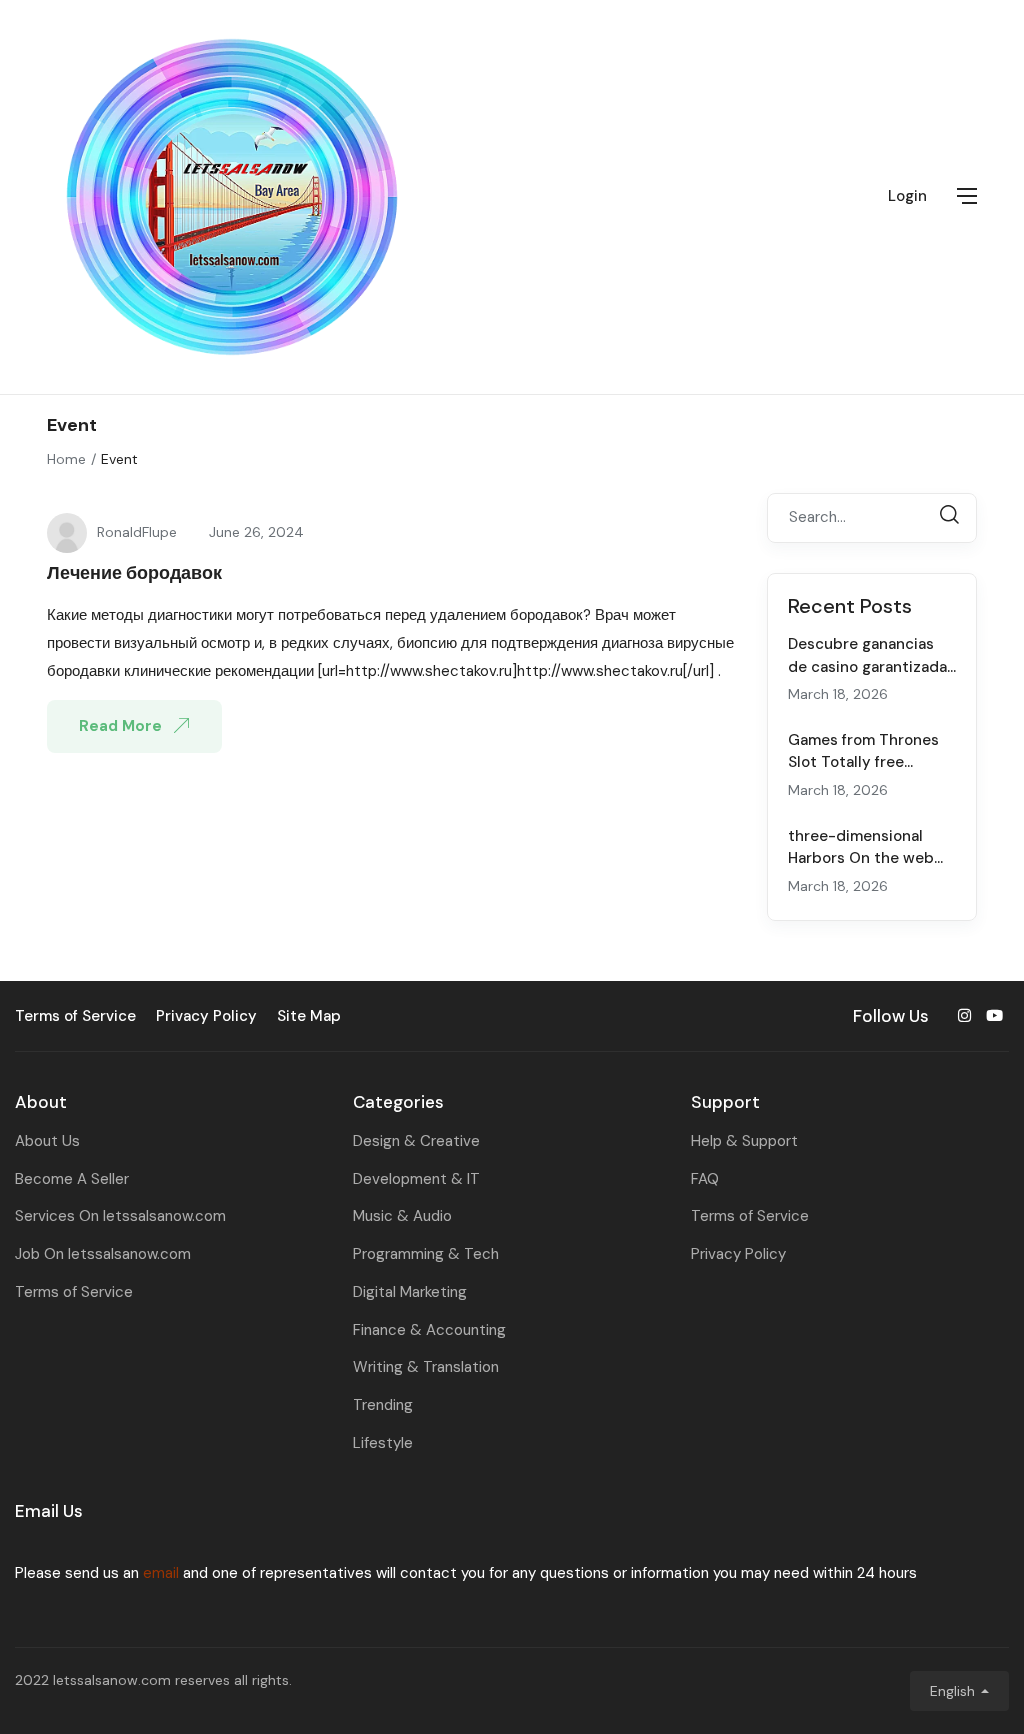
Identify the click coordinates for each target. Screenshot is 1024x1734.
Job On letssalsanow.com (103, 1254)
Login (907, 196)
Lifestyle (383, 1443)
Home (66, 459)
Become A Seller (72, 1179)
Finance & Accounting (429, 1330)
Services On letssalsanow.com (120, 1216)
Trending (383, 1405)
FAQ (705, 1179)
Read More (122, 726)
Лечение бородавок (134, 573)
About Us (47, 1141)
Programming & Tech (426, 1254)
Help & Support (744, 1141)
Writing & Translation (426, 1367)
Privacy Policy (738, 1254)
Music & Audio (402, 1216)
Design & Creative (416, 1141)
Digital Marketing (410, 1292)
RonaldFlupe (137, 532)
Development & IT (416, 1179)
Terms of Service (74, 1292)
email (161, 1573)
